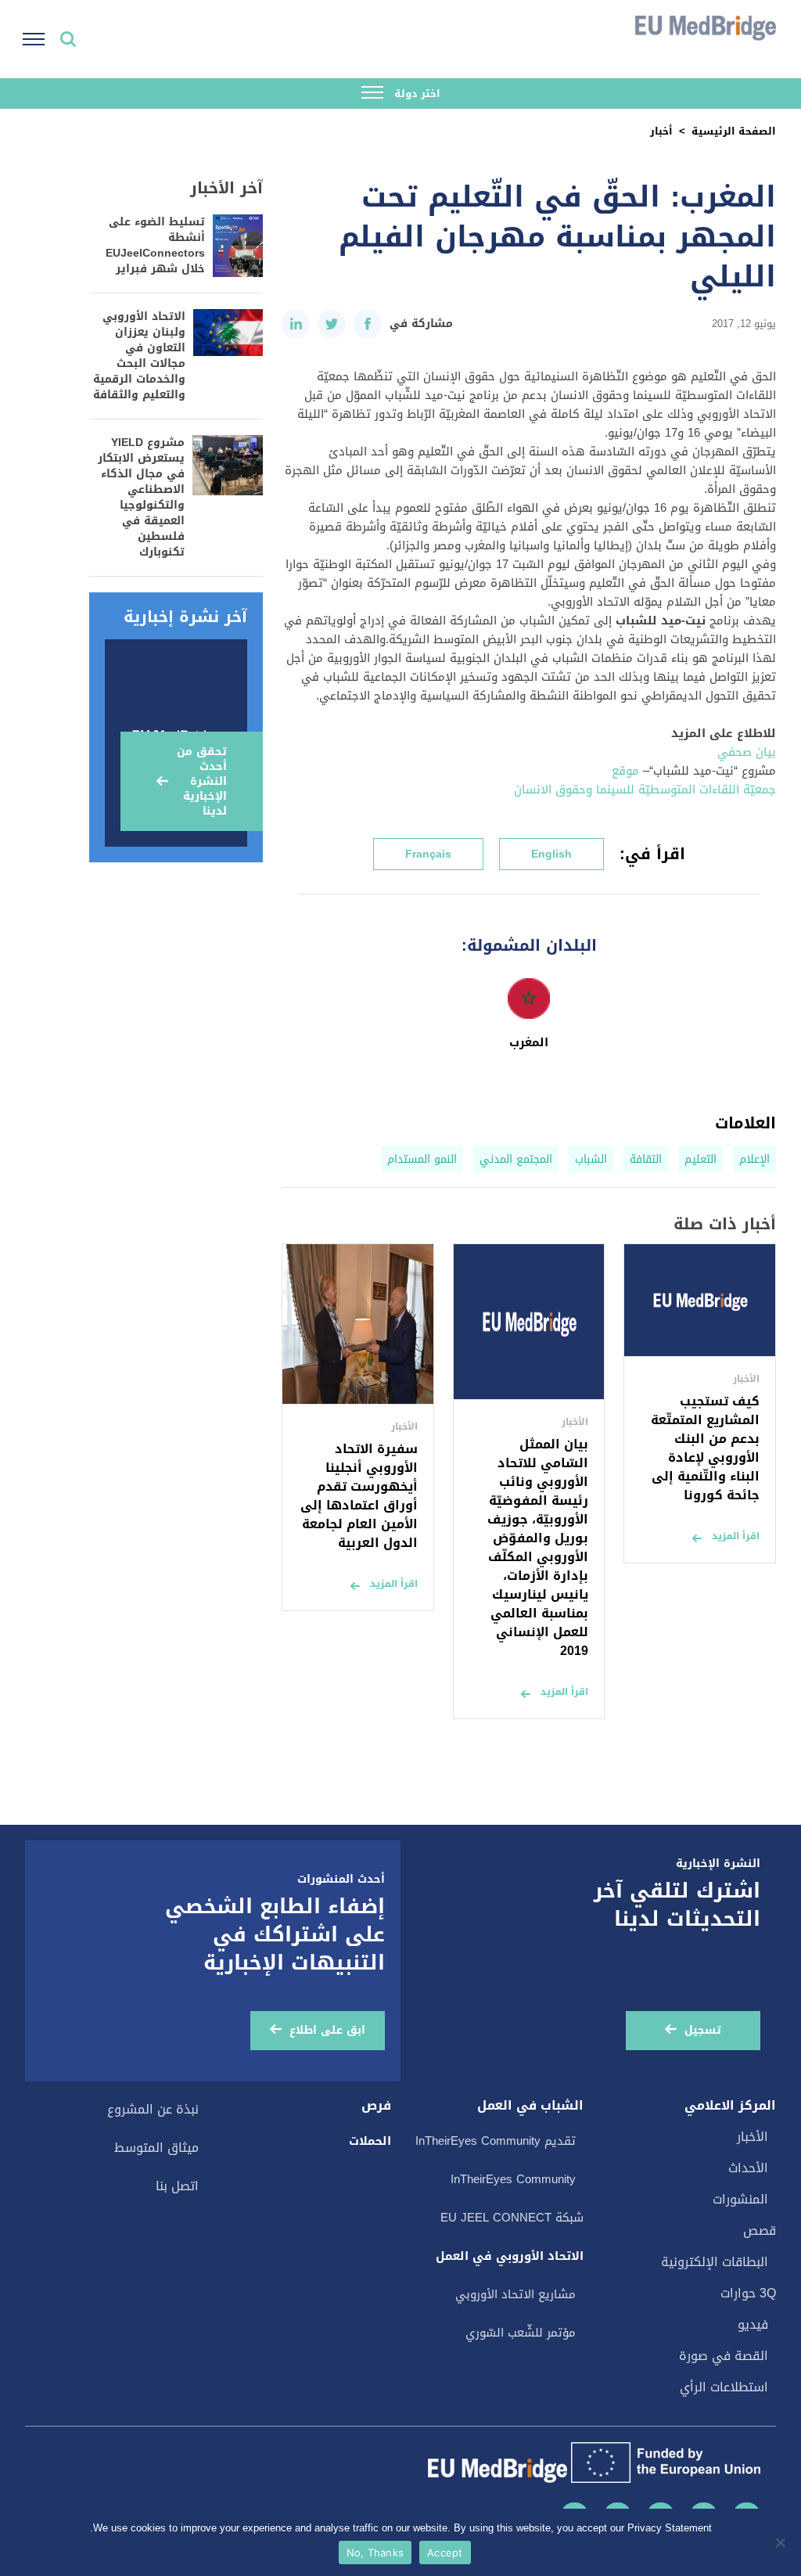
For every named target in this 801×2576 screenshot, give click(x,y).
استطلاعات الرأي (724, 2387)
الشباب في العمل (530, 2106)
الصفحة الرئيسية (734, 131)
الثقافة (646, 1159)
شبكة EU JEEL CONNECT (512, 2218)
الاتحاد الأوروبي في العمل (510, 2256)
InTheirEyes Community (513, 2179)
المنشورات (740, 2199)
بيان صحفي (747, 752)
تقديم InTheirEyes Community (496, 2141)
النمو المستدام (422, 1159)
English (551, 854)
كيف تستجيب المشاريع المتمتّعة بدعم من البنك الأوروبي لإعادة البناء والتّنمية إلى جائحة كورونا (705, 1448)
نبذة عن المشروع (153, 2109)
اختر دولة (416, 94)
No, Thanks (375, 2553)
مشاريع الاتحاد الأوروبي (515, 2294)
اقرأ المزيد (736, 1536)
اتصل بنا (177, 2186)
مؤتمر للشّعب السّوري (521, 2333)
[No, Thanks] (781, 2542)
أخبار (661, 131)
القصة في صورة (724, 2356)
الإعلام (754, 1159)
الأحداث (748, 2168)
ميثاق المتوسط (156, 2148)
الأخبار (753, 2137)
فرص (376, 2106)
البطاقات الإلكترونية (715, 2262)
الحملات (370, 2141)
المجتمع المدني (516, 1159)
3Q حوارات (748, 2293)
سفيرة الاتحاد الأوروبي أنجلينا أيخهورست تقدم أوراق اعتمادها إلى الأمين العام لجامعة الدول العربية (359, 1496)
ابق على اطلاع (327, 2030)
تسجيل (703, 2030)
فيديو (753, 2324)
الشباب (591, 1159)
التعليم (700, 1159)
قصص (760, 2231)
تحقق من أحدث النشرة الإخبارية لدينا (202, 781)
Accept (445, 2553)
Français (428, 854)
